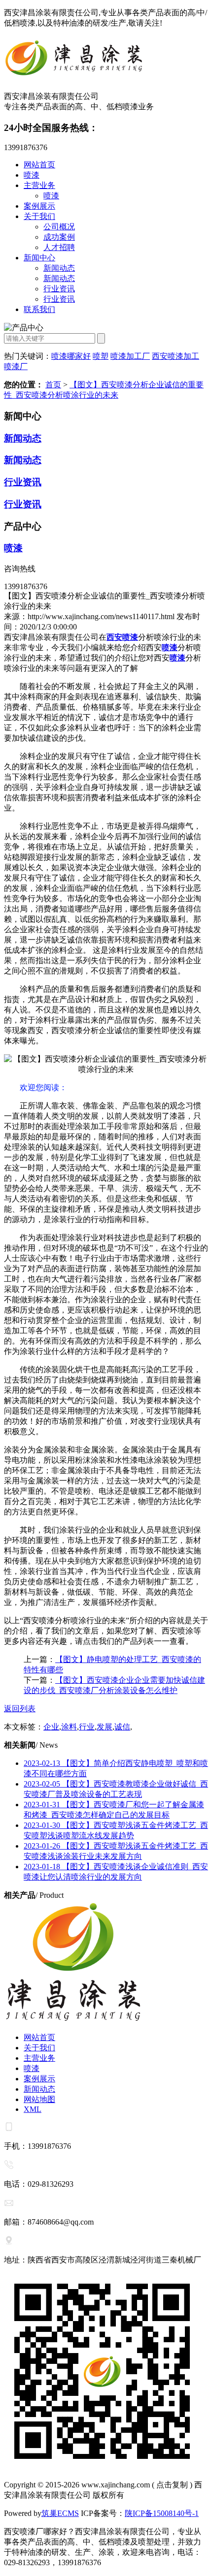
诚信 (122, 1727)
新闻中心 (39, 258)
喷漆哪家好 (71, 356)
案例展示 (39, 206)
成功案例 (59, 237)
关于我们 (39, 216)
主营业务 (39, 185)
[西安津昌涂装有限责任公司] (106, 60)
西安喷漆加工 (176, 356)
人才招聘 (59, 247)
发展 (105, 1727)
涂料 (69, 1727)
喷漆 (32, 175)
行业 (87, 1727)
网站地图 (39, 2099)
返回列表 (20, 1709)
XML (33, 2109)
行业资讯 (59, 289)
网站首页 (39, 165)
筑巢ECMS (60, 2513)
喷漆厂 (16, 366)
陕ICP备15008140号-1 (162, 2513)
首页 (53, 385)
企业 (51, 1727)
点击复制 (172, 2485)
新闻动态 (59, 268)
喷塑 (101, 356)
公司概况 (59, 227)
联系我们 (39, 309)
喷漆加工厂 (130, 356)
